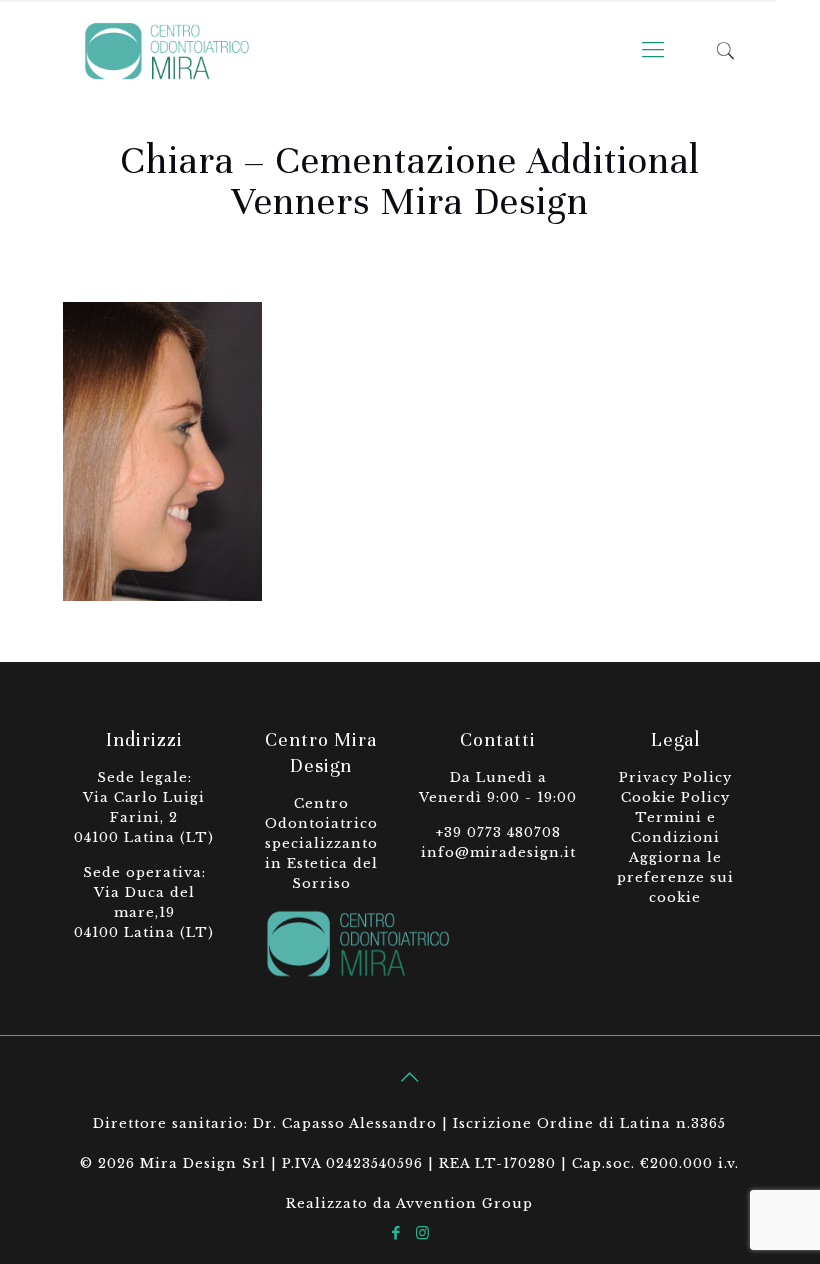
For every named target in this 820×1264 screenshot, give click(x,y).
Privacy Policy (675, 777)
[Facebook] (396, 1232)
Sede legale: (144, 777)
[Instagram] (423, 1232)
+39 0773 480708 (498, 832)
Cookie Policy (675, 797)
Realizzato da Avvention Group (409, 1203)
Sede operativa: (144, 872)
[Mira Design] (166, 50)
